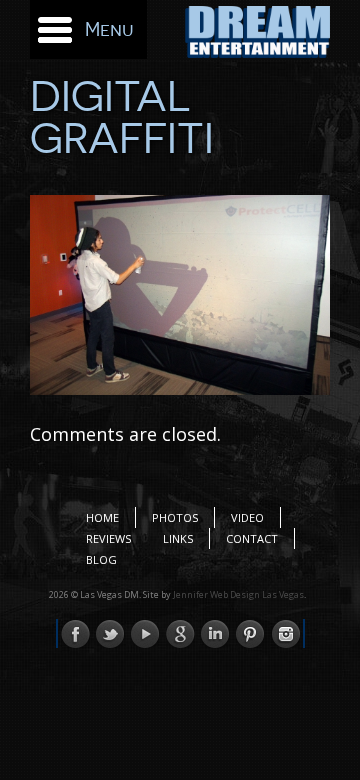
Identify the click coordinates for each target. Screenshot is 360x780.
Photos (175, 517)
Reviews (108, 538)
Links (178, 538)
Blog (101, 559)
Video (247, 517)
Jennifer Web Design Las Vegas (238, 594)
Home (102, 517)
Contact (252, 538)
